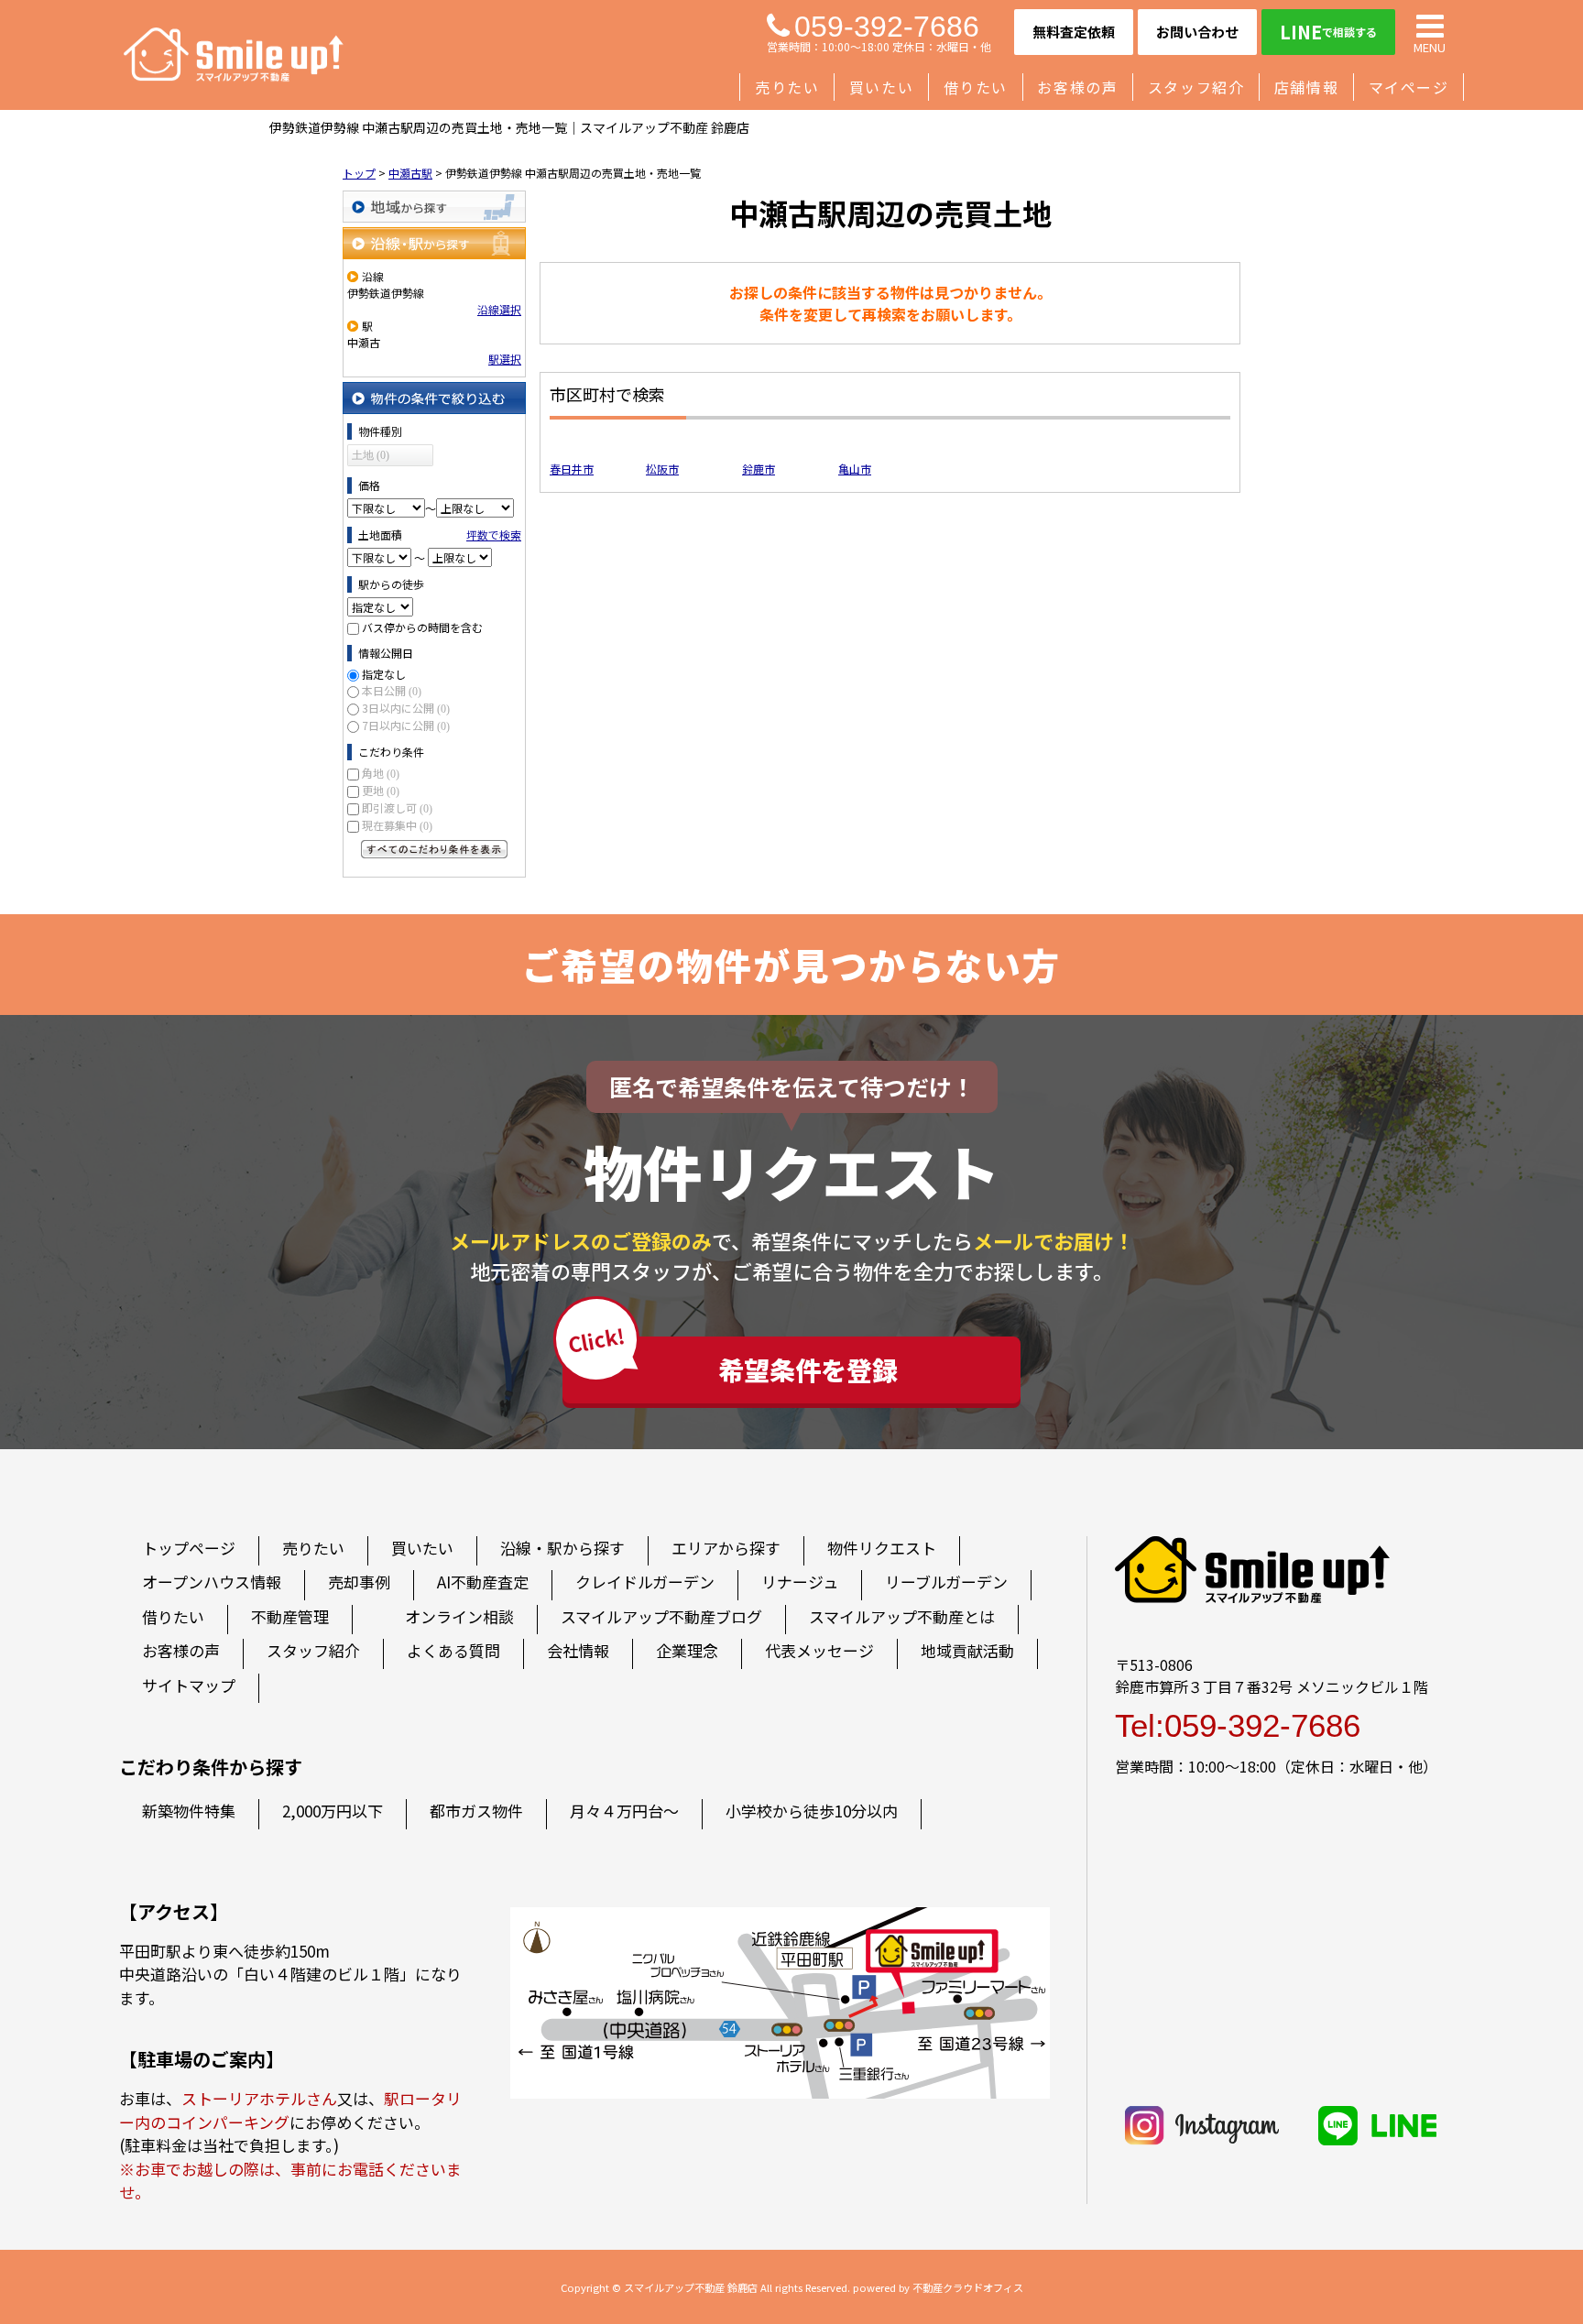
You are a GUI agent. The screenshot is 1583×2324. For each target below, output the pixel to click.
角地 (381, 773)
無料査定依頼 (1074, 32)
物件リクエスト (882, 1548)
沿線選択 (499, 309)
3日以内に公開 (406, 708)
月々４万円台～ (624, 1811)
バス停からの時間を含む (422, 627)
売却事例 (359, 1582)
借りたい (976, 87)
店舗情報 (1306, 87)
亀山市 (855, 469)
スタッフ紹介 (1196, 87)
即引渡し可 (397, 807)
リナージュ (800, 1582)
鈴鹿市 (759, 469)
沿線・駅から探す (434, 243)
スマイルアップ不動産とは (902, 1616)
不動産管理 (290, 1616)
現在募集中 (397, 825)
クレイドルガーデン (645, 1582)
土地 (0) (371, 455)
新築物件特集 (189, 1811)
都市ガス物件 (476, 1811)
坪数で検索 (494, 535)
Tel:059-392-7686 (1238, 1725)
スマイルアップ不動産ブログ (661, 1616)
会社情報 (578, 1650)
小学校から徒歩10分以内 (812, 1811)
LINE (1328, 32)
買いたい (881, 87)
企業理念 (687, 1650)
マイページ (1409, 87)
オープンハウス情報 (212, 1582)
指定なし (384, 674)
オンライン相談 (459, 1616)
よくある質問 (453, 1650)
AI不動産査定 (483, 1582)
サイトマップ (189, 1685)
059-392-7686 (887, 27)
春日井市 (572, 469)
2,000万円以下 (333, 1811)
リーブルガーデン (946, 1582)
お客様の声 (1077, 87)
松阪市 (662, 469)
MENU (1430, 46)
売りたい (787, 87)
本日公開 (392, 690)
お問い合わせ (1197, 32)
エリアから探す (726, 1548)
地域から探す (434, 207)
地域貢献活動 (967, 1650)
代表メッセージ (819, 1650)
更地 (381, 790)
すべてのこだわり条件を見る (434, 849)
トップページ (189, 1548)
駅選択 (505, 359)
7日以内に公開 (406, 725)
